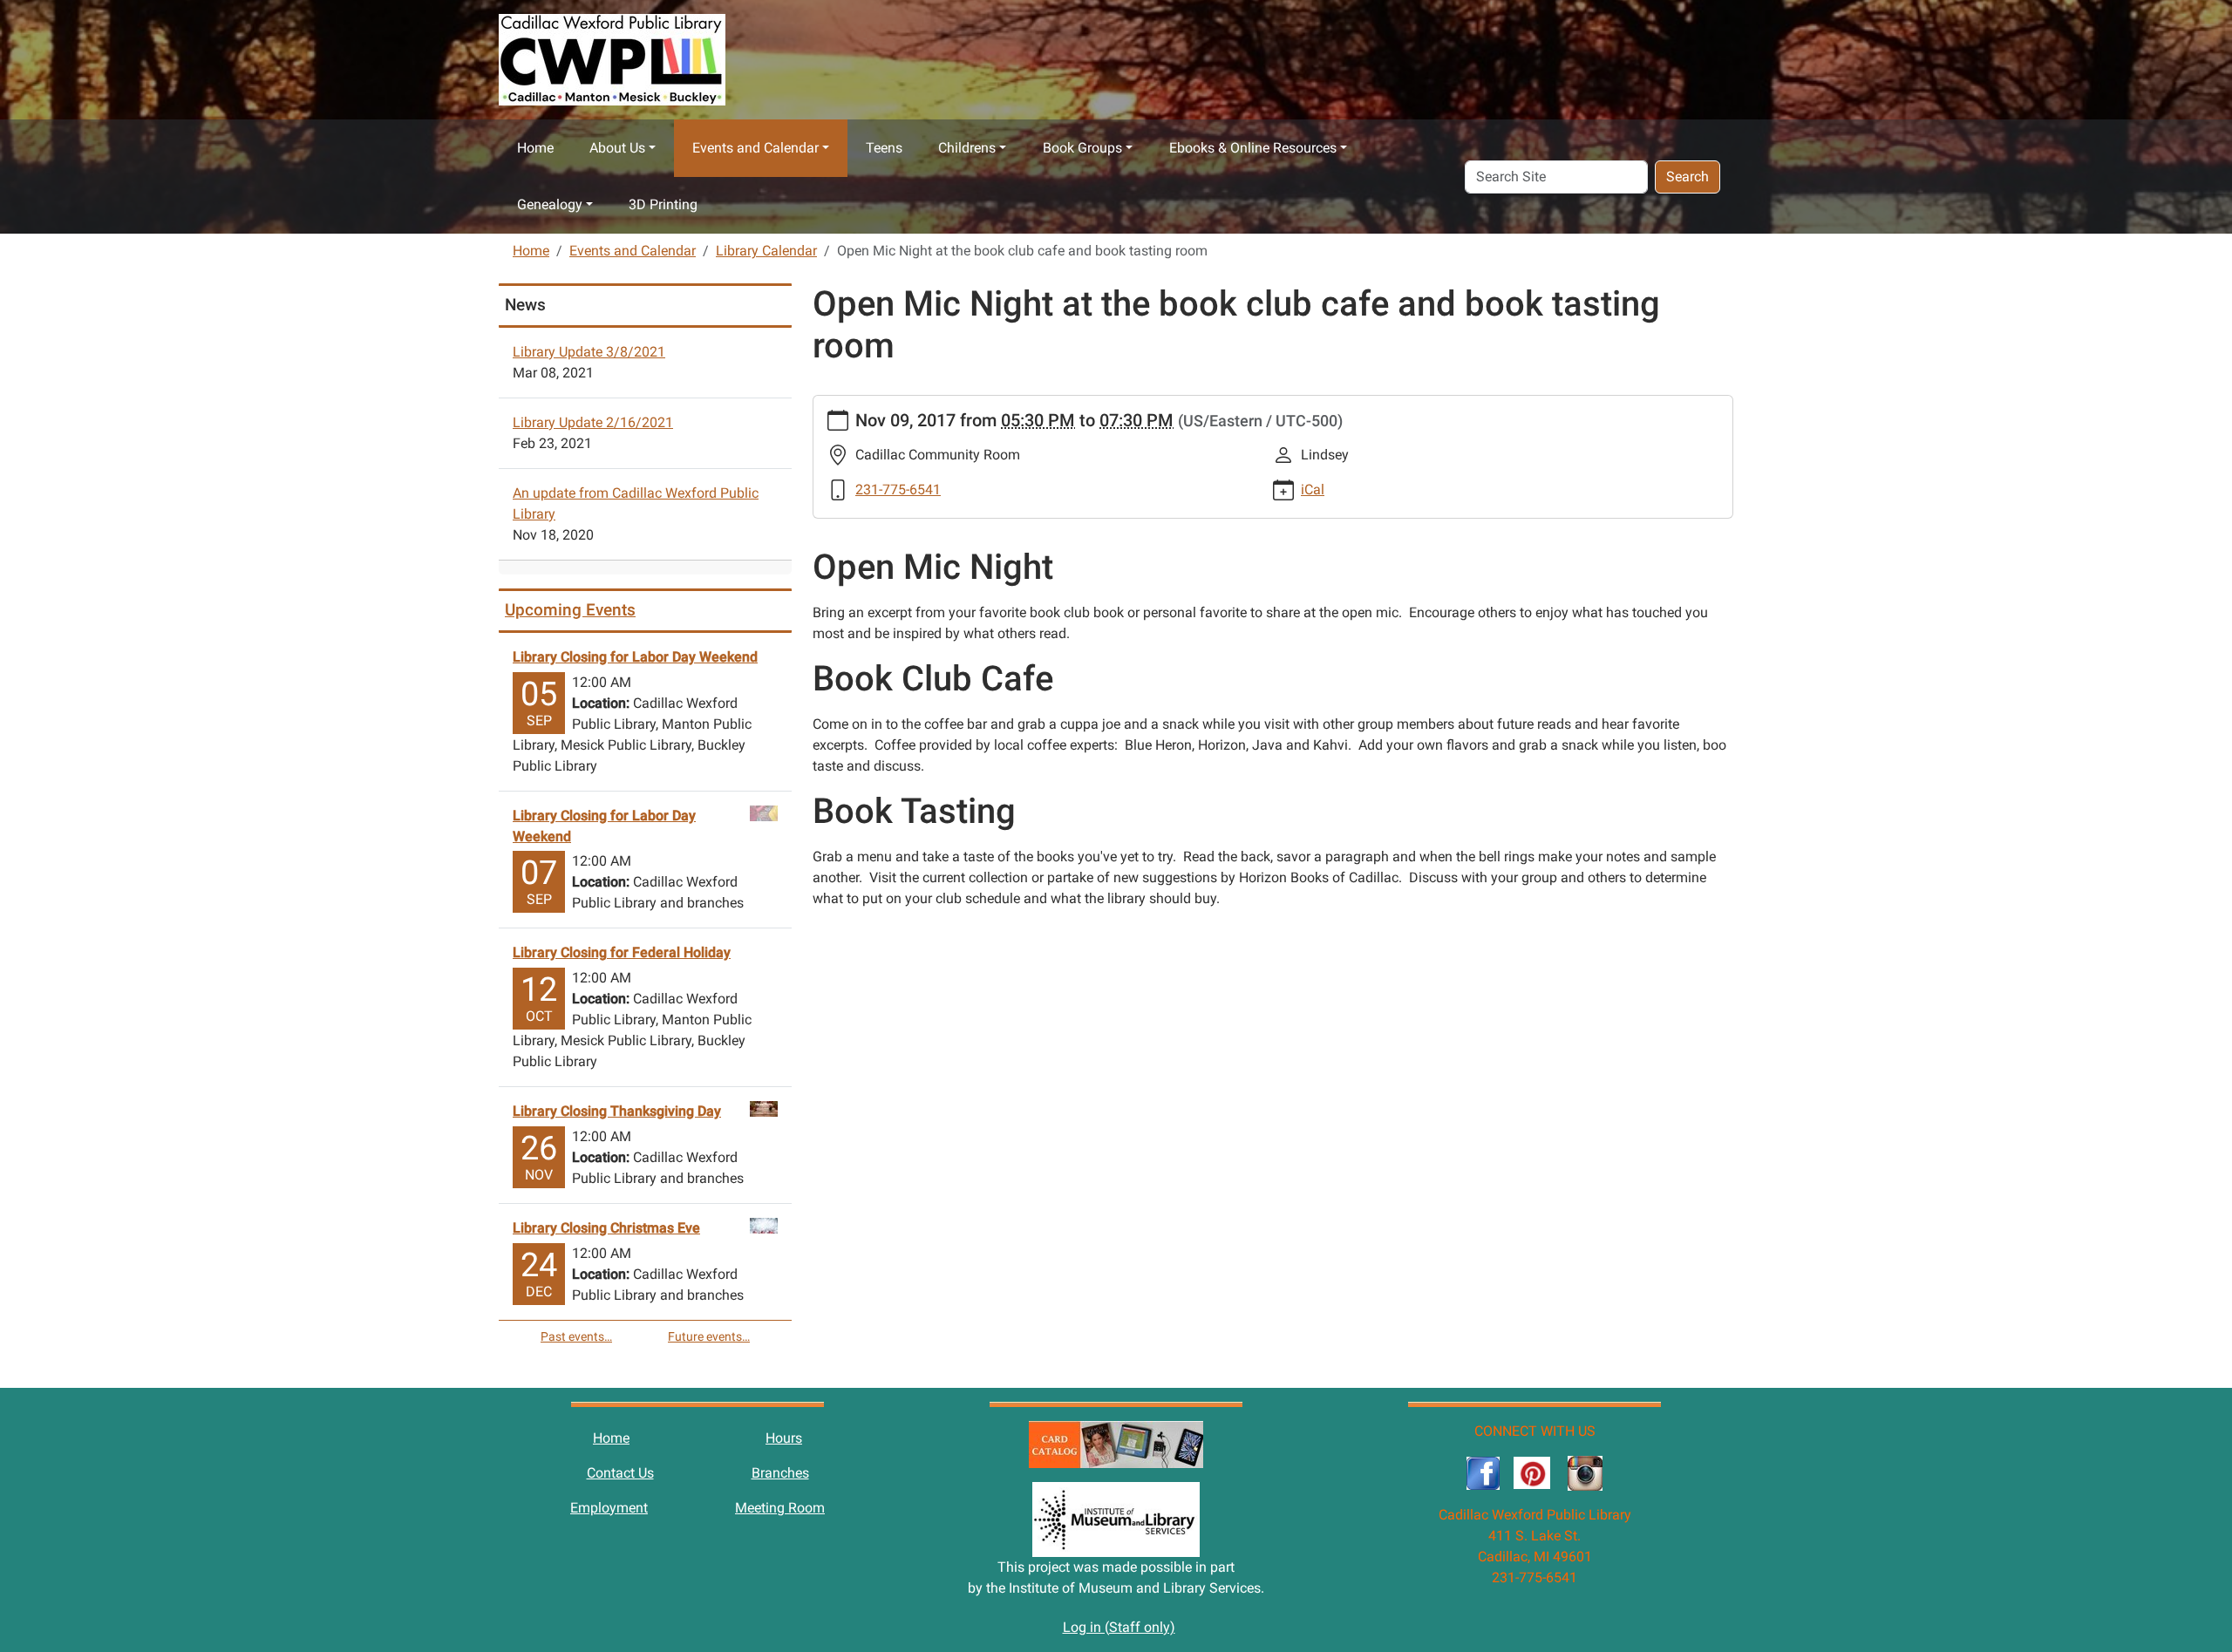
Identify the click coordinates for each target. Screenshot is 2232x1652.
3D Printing (663, 204)
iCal (1313, 489)
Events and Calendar (755, 148)
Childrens (967, 148)
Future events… (709, 1336)
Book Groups (1082, 148)
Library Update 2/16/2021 (593, 422)
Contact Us (620, 1473)
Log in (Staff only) (1119, 1627)
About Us (617, 148)
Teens (884, 148)
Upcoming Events (570, 610)
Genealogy (550, 204)
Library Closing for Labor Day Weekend (635, 657)
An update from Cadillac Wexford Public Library (636, 503)
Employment (609, 1508)
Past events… (576, 1336)
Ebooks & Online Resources (1253, 148)
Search (1688, 177)
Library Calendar (766, 251)
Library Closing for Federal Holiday (622, 952)
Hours (784, 1438)
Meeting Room (780, 1508)
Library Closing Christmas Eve (606, 1228)
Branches (780, 1473)
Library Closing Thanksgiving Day (617, 1111)
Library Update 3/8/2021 (589, 352)
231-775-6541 (898, 489)
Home (535, 148)
